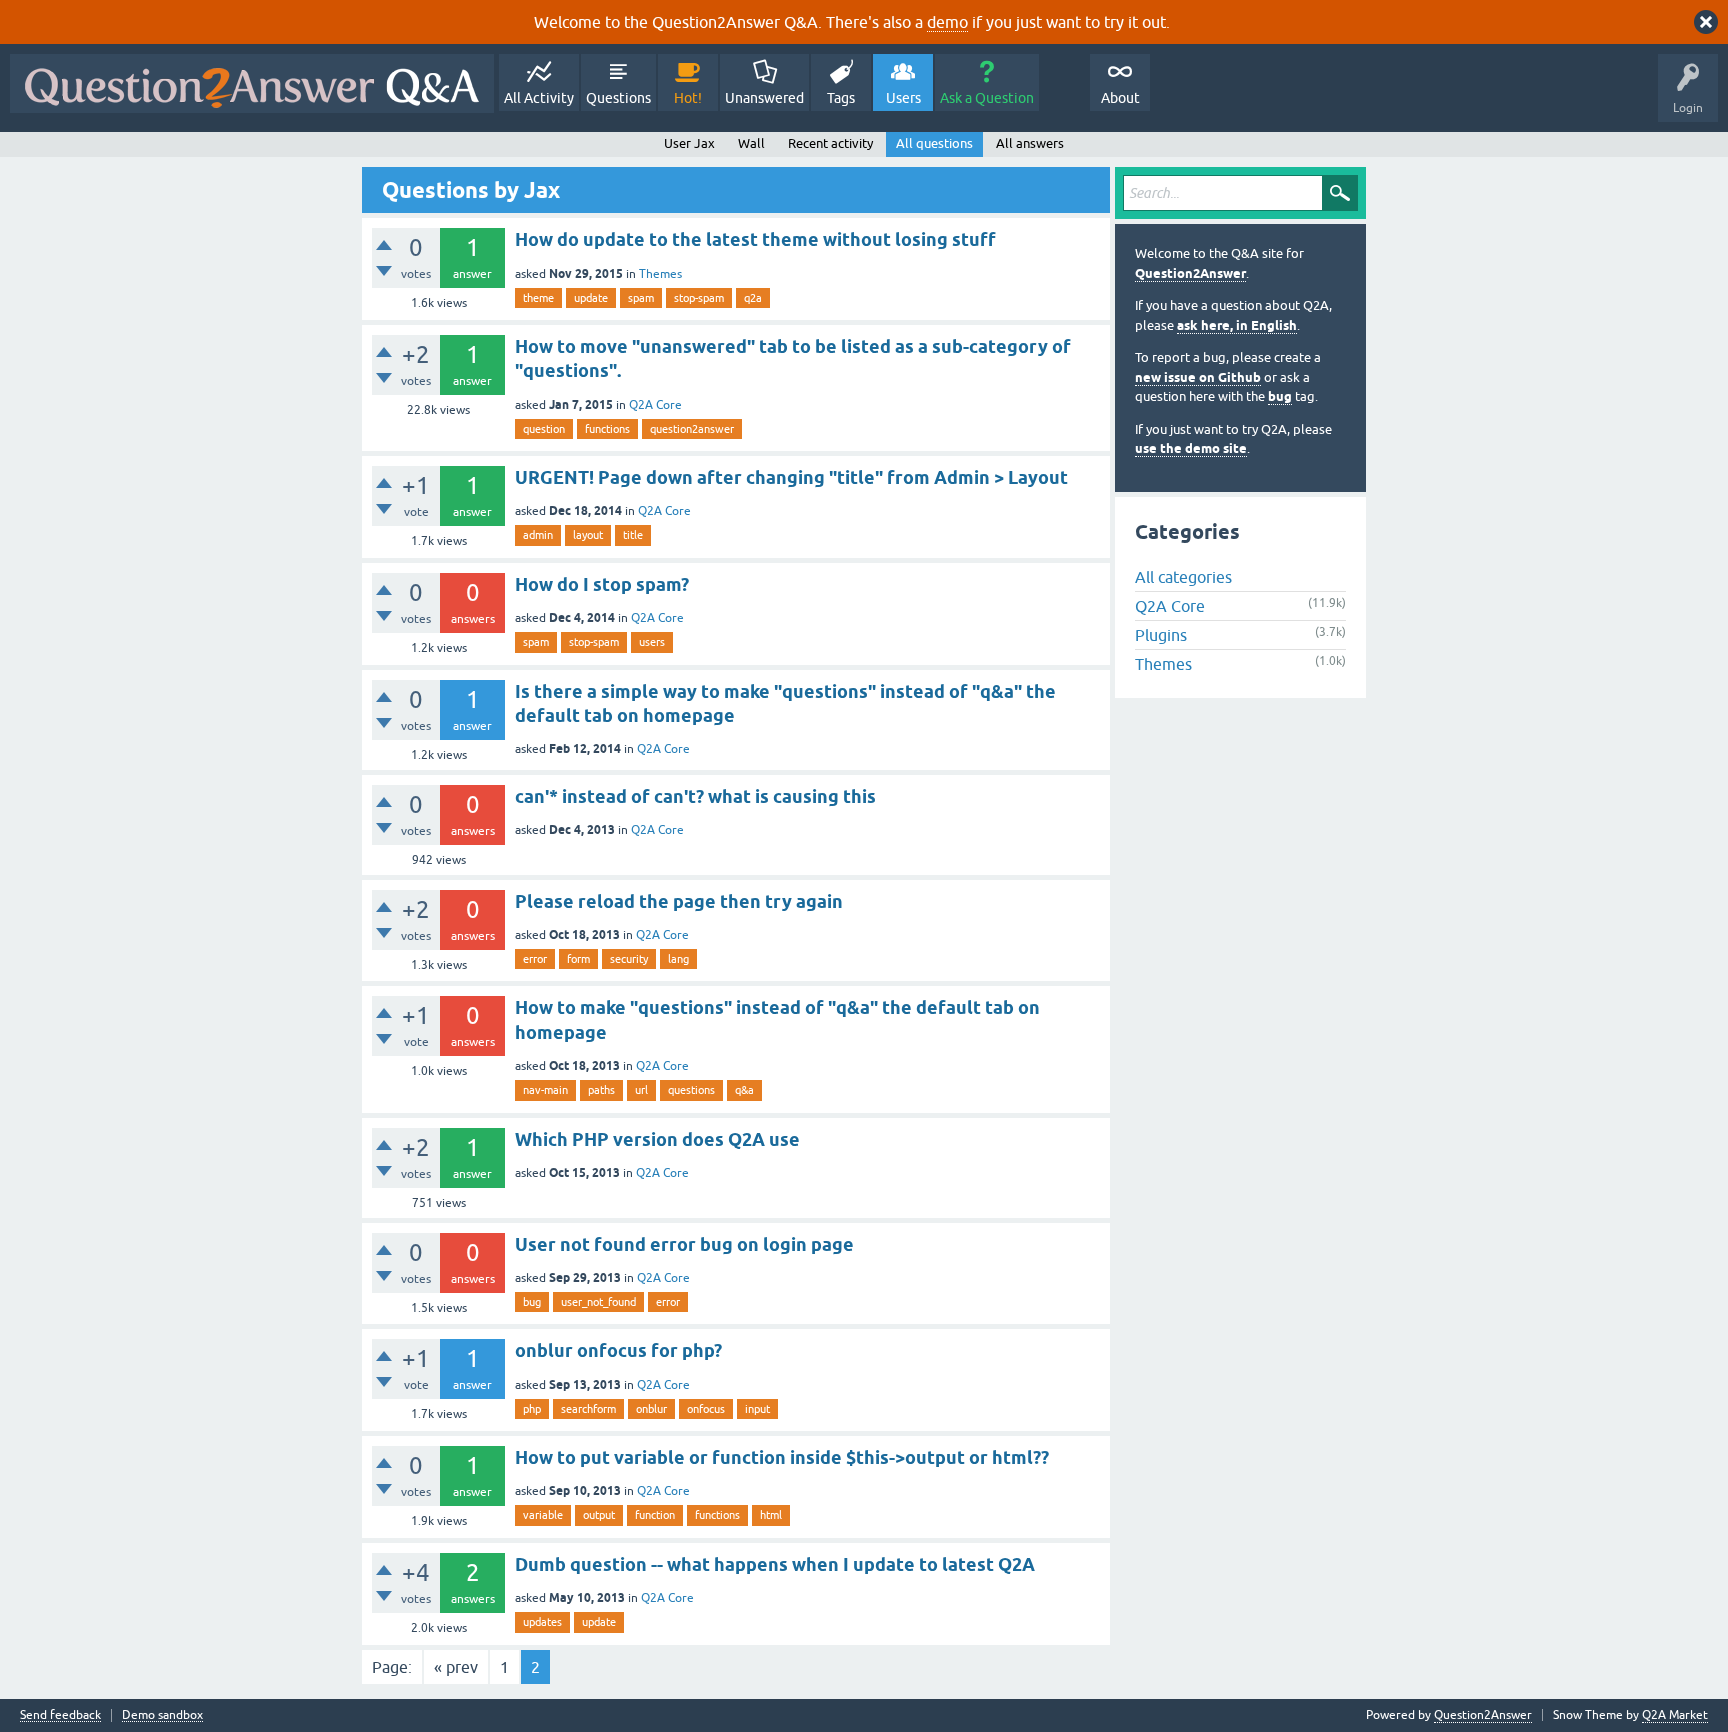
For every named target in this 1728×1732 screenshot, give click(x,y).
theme (538, 298)
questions (691, 1090)
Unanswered (764, 98)
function (655, 1515)
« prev (456, 1667)
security (629, 959)
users (652, 642)
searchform (588, 1409)
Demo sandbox (162, 1715)
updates (542, 1622)
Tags (841, 98)
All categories (1183, 577)
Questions (618, 98)
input (757, 1409)
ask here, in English (1237, 325)
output (599, 1515)
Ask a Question (987, 98)
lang (678, 959)
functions (607, 429)
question (544, 429)
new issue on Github (1198, 377)
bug (532, 1302)
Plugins (1161, 635)
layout (588, 535)
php (532, 1409)
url (641, 1090)
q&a (744, 1090)
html (771, 1515)
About (1120, 98)
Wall (751, 143)
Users (903, 98)
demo (947, 22)
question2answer (692, 429)
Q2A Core (655, 405)
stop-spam (699, 298)
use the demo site (1191, 448)
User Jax (689, 143)
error (535, 959)
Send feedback (60, 1715)
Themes (660, 274)
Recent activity (830, 143)
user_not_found (598, 1302)
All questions (934, 143)
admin (538, 535)
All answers (1030, 143)
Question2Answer (1190, 273)
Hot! (688, 98)
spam (641, 298)
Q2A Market (1675, 1715)
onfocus (706, 1409)
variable (543, 1515)
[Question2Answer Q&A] (252, 83)
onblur (651, 1409)
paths (601, 1090)
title (633, 535)
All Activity (539, 98)
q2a (753, 298)
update (591, 298)
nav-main (545, 1090)
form (578, 959)
